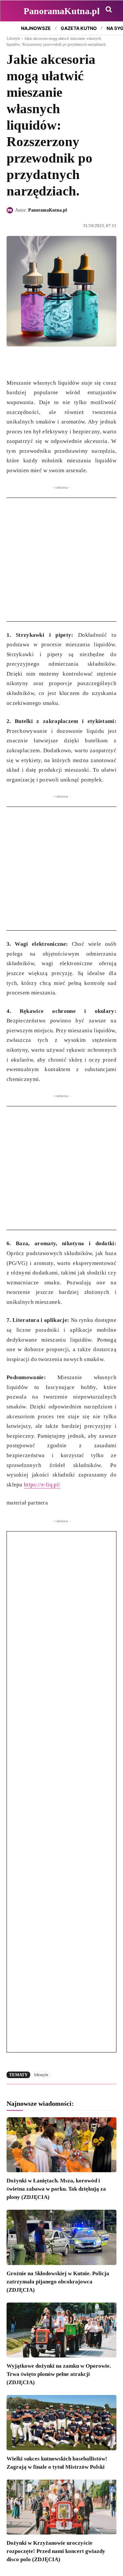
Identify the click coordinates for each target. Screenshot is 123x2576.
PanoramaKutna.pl (48, 210)
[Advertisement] (61, 560)
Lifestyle (13, 39)
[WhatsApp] (43, 362)
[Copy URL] (73, 362)
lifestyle (41, 2075)
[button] (109, 9)
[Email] (58, 362)
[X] (28, 362)
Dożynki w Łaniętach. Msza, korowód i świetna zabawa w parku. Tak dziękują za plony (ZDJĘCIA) (56, 2189)
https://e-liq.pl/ (42, 1485)
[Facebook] (13, 362)
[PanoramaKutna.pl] (11, 210)
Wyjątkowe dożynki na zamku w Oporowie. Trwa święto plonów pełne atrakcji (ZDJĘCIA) (59, 2374)
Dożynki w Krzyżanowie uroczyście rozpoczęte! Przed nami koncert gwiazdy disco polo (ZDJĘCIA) (56, 2551)
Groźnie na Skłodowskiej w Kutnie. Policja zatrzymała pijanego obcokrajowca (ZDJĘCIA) (58, 2282)
